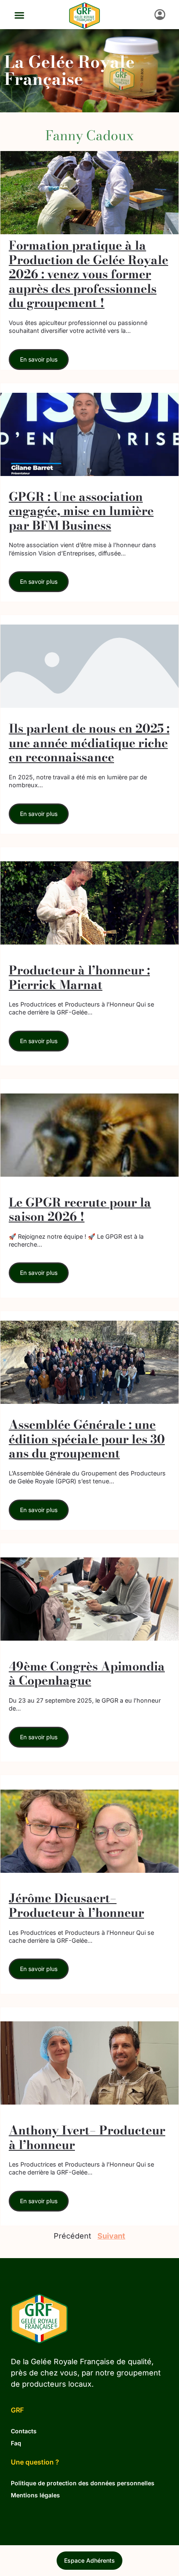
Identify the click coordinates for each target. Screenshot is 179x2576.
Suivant (111, 2236)
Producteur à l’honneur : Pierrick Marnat (79, 978)
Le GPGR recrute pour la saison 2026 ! (80, 1210)
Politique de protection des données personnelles (83, 2483)
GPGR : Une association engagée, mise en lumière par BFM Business (81, 511)
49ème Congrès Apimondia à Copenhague (87, 1674)
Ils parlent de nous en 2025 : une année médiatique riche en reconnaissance (89, 743)
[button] (19, 15)
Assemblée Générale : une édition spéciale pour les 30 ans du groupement (87, 1439)
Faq (16, 2443)
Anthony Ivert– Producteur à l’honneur (87, 2138)
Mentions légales (35, 2495)
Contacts (24, 2431)
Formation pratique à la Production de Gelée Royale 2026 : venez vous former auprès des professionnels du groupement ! (88, 274)
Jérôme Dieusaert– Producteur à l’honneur (76, 1905)
